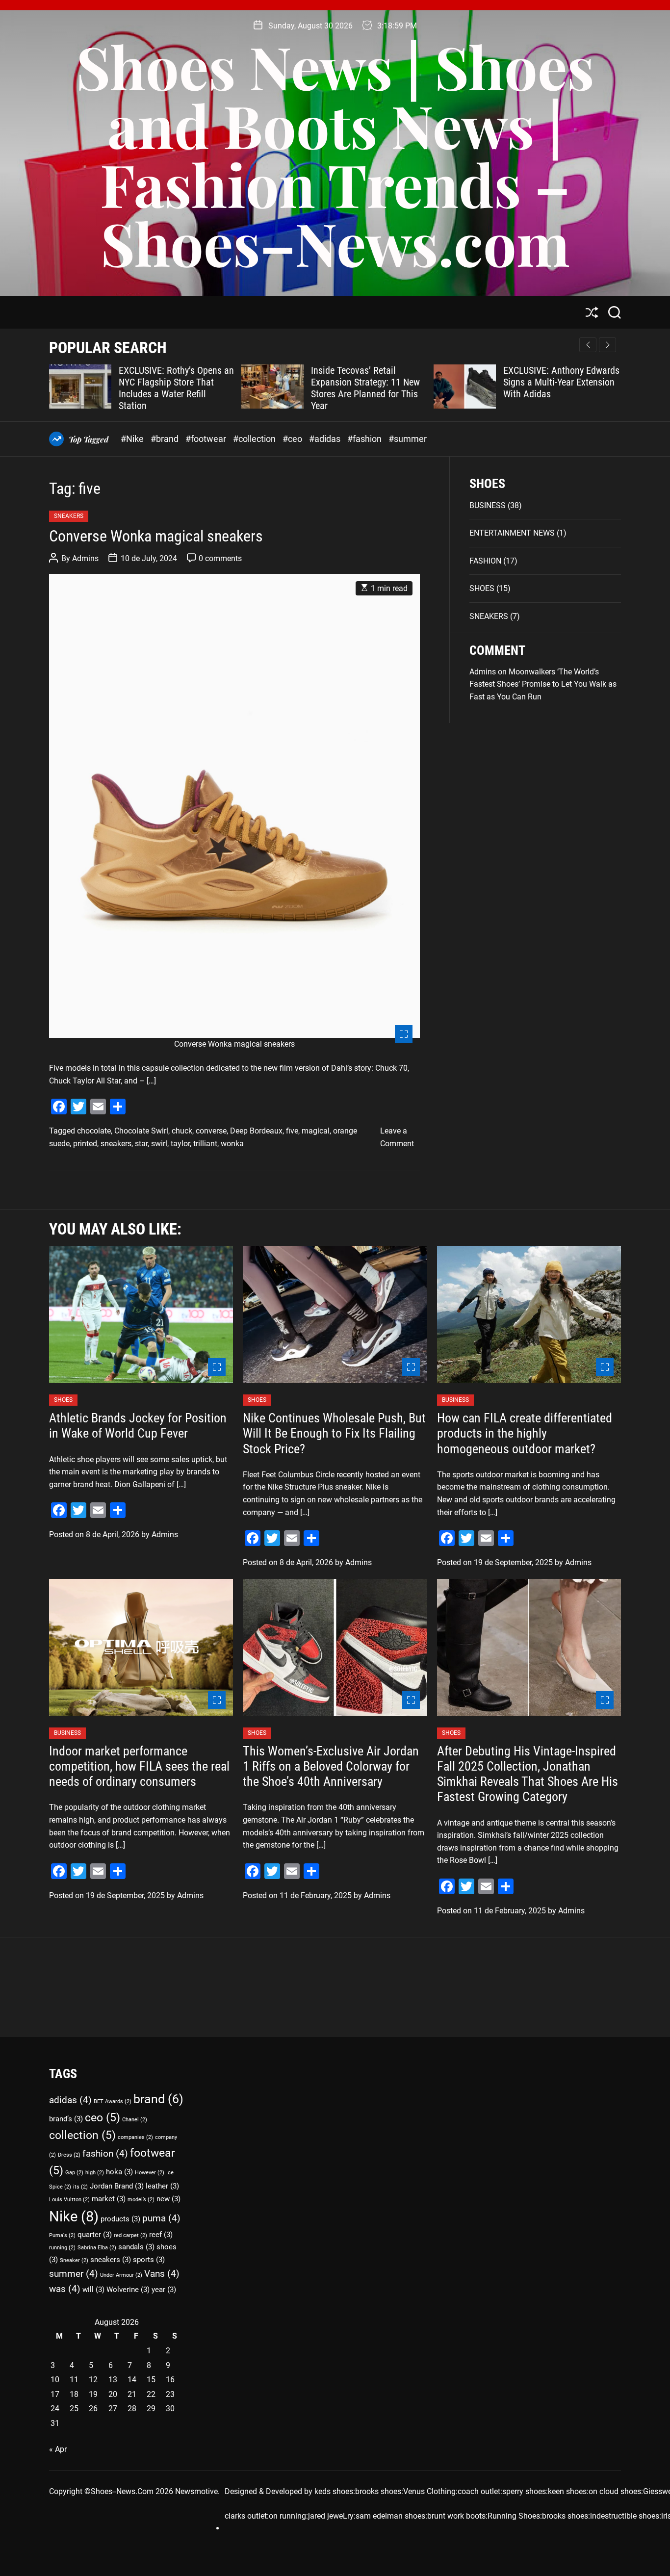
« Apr (58, 2449)
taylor (180, 1144)
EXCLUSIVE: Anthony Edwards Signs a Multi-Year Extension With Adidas (561, 382)
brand (158, 2099)
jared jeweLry (331, 2516)
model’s (141, 2200)
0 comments (220, 558)
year (164, 2290)
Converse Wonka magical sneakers (156, 536)
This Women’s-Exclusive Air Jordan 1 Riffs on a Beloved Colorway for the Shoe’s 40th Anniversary (331, 1766)
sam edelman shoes (390, 2516)
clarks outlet (246, 2516)
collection (82, 2135)
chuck (182, 1131)
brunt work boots (456, 2516)
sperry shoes (524, 2491)
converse (211, 1131)
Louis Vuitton (69, 2200)
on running (287, 2516)
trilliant (205, 1144)
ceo (103, 2118)
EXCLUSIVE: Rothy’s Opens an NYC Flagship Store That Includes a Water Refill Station (176, 388)
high (95, 2173)
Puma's (62, 2235)
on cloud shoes (615, 2491)
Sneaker (74, 2260)
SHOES (482, 588)
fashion (105, 2153)
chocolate (94, 1131)
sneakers (116, 1144)
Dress (69, 2155)
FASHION (485, 561)
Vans (162, 2274)
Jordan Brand (117, 2186)
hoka (119, 2172)
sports (149, 2260)
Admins (85, 558)
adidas (70, 2100)
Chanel (135, 2120)
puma (161, 2218)
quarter (95, 2235)
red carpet (130, 2235)
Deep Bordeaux (256, 1131)
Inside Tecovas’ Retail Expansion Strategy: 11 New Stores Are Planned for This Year (365, 388)
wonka (232, 1144)
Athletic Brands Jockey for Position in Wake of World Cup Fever (138, 1426)
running (62, 2248)
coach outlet (479, 2491)
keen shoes (567, 2491)
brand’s (66, 2119)
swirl (159, 1144)
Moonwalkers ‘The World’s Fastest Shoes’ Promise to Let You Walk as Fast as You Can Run (543, 684)
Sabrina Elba (97, 2248)
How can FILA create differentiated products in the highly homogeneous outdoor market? (525, 1433)
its (80, 2187)
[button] (607, 345)
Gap (74, 2173)
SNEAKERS (69, 516)
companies (135, 2137)
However (150, 2173)
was (65, 2289)
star (141, 1144)
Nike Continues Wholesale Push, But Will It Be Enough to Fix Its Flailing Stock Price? (334, 1433)
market (109, 2199)
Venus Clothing (429, 2491)
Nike (74, 2216)
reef (161, 2235)
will (93, 2290)
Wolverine (128, 2290)
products (120, 2219)
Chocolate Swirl (141, 1131)
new (168, 2199)
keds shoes (334, 2491)
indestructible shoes (625, 2516)
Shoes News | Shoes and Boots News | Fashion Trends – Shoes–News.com (335, 154)
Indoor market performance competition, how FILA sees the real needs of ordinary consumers (139, 1766)
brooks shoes (378, 2491)
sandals (136, 2247)
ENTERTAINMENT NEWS (512, 533)
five (292, 1131)
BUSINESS (488, 505)
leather (162, 2186)
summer (74, 2274)
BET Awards (113, 2101)
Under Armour (121, 2275)
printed (85, 1144)
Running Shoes (514, 2516)
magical (316, 1131)
